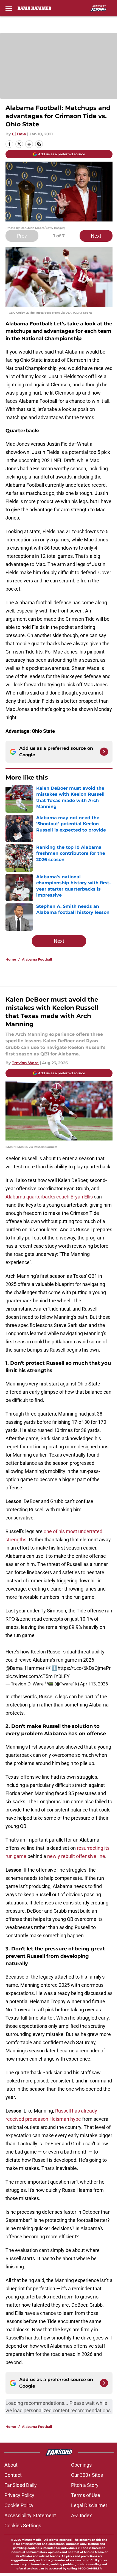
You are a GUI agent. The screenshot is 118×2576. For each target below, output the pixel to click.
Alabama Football (37, 959)
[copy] (39, 144)
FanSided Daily (21, 2485)
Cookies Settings (23, 2526)
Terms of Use (86, 2495)
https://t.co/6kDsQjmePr (84, 1668)
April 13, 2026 (94, 1684)
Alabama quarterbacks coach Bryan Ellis (49, 1197)
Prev (22, 236)
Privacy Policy (19, 2495)
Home (11, 959)
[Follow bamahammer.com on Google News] (104, 752)
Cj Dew (19, 134)
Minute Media (32, 2540)
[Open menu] (9, 8)
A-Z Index (82, 2515)
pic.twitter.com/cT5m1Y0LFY (38, 1676)
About (11, 2465)
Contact (13, 2475)
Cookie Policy (19, 2505)
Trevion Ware (25, 1063)
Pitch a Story (85, 2485)
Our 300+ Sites (87, 2475)
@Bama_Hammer (25, 1668)
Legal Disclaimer (89, 2505)
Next (96, 236)
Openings (81, 2465)
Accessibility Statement (30, 2515)
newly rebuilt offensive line (76, 1856)
